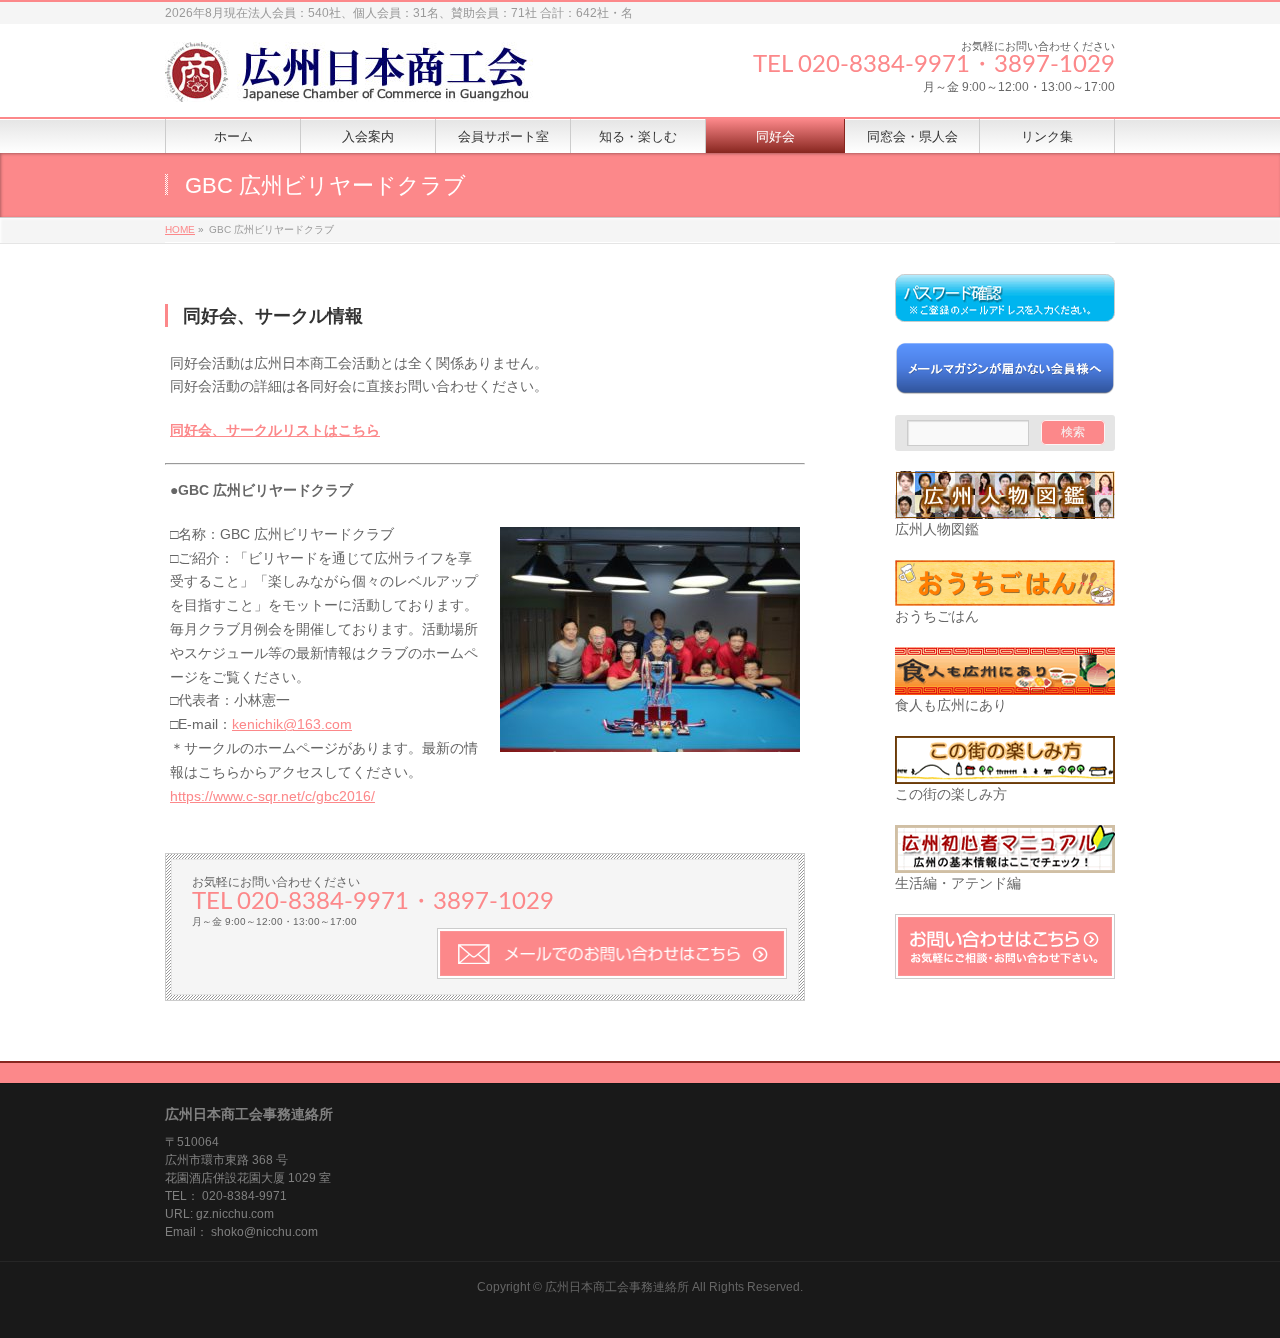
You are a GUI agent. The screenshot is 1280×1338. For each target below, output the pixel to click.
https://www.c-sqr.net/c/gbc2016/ (272, 796)
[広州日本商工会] (365, 79)
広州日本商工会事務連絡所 (617, 1287)
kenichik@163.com (292, 724)
